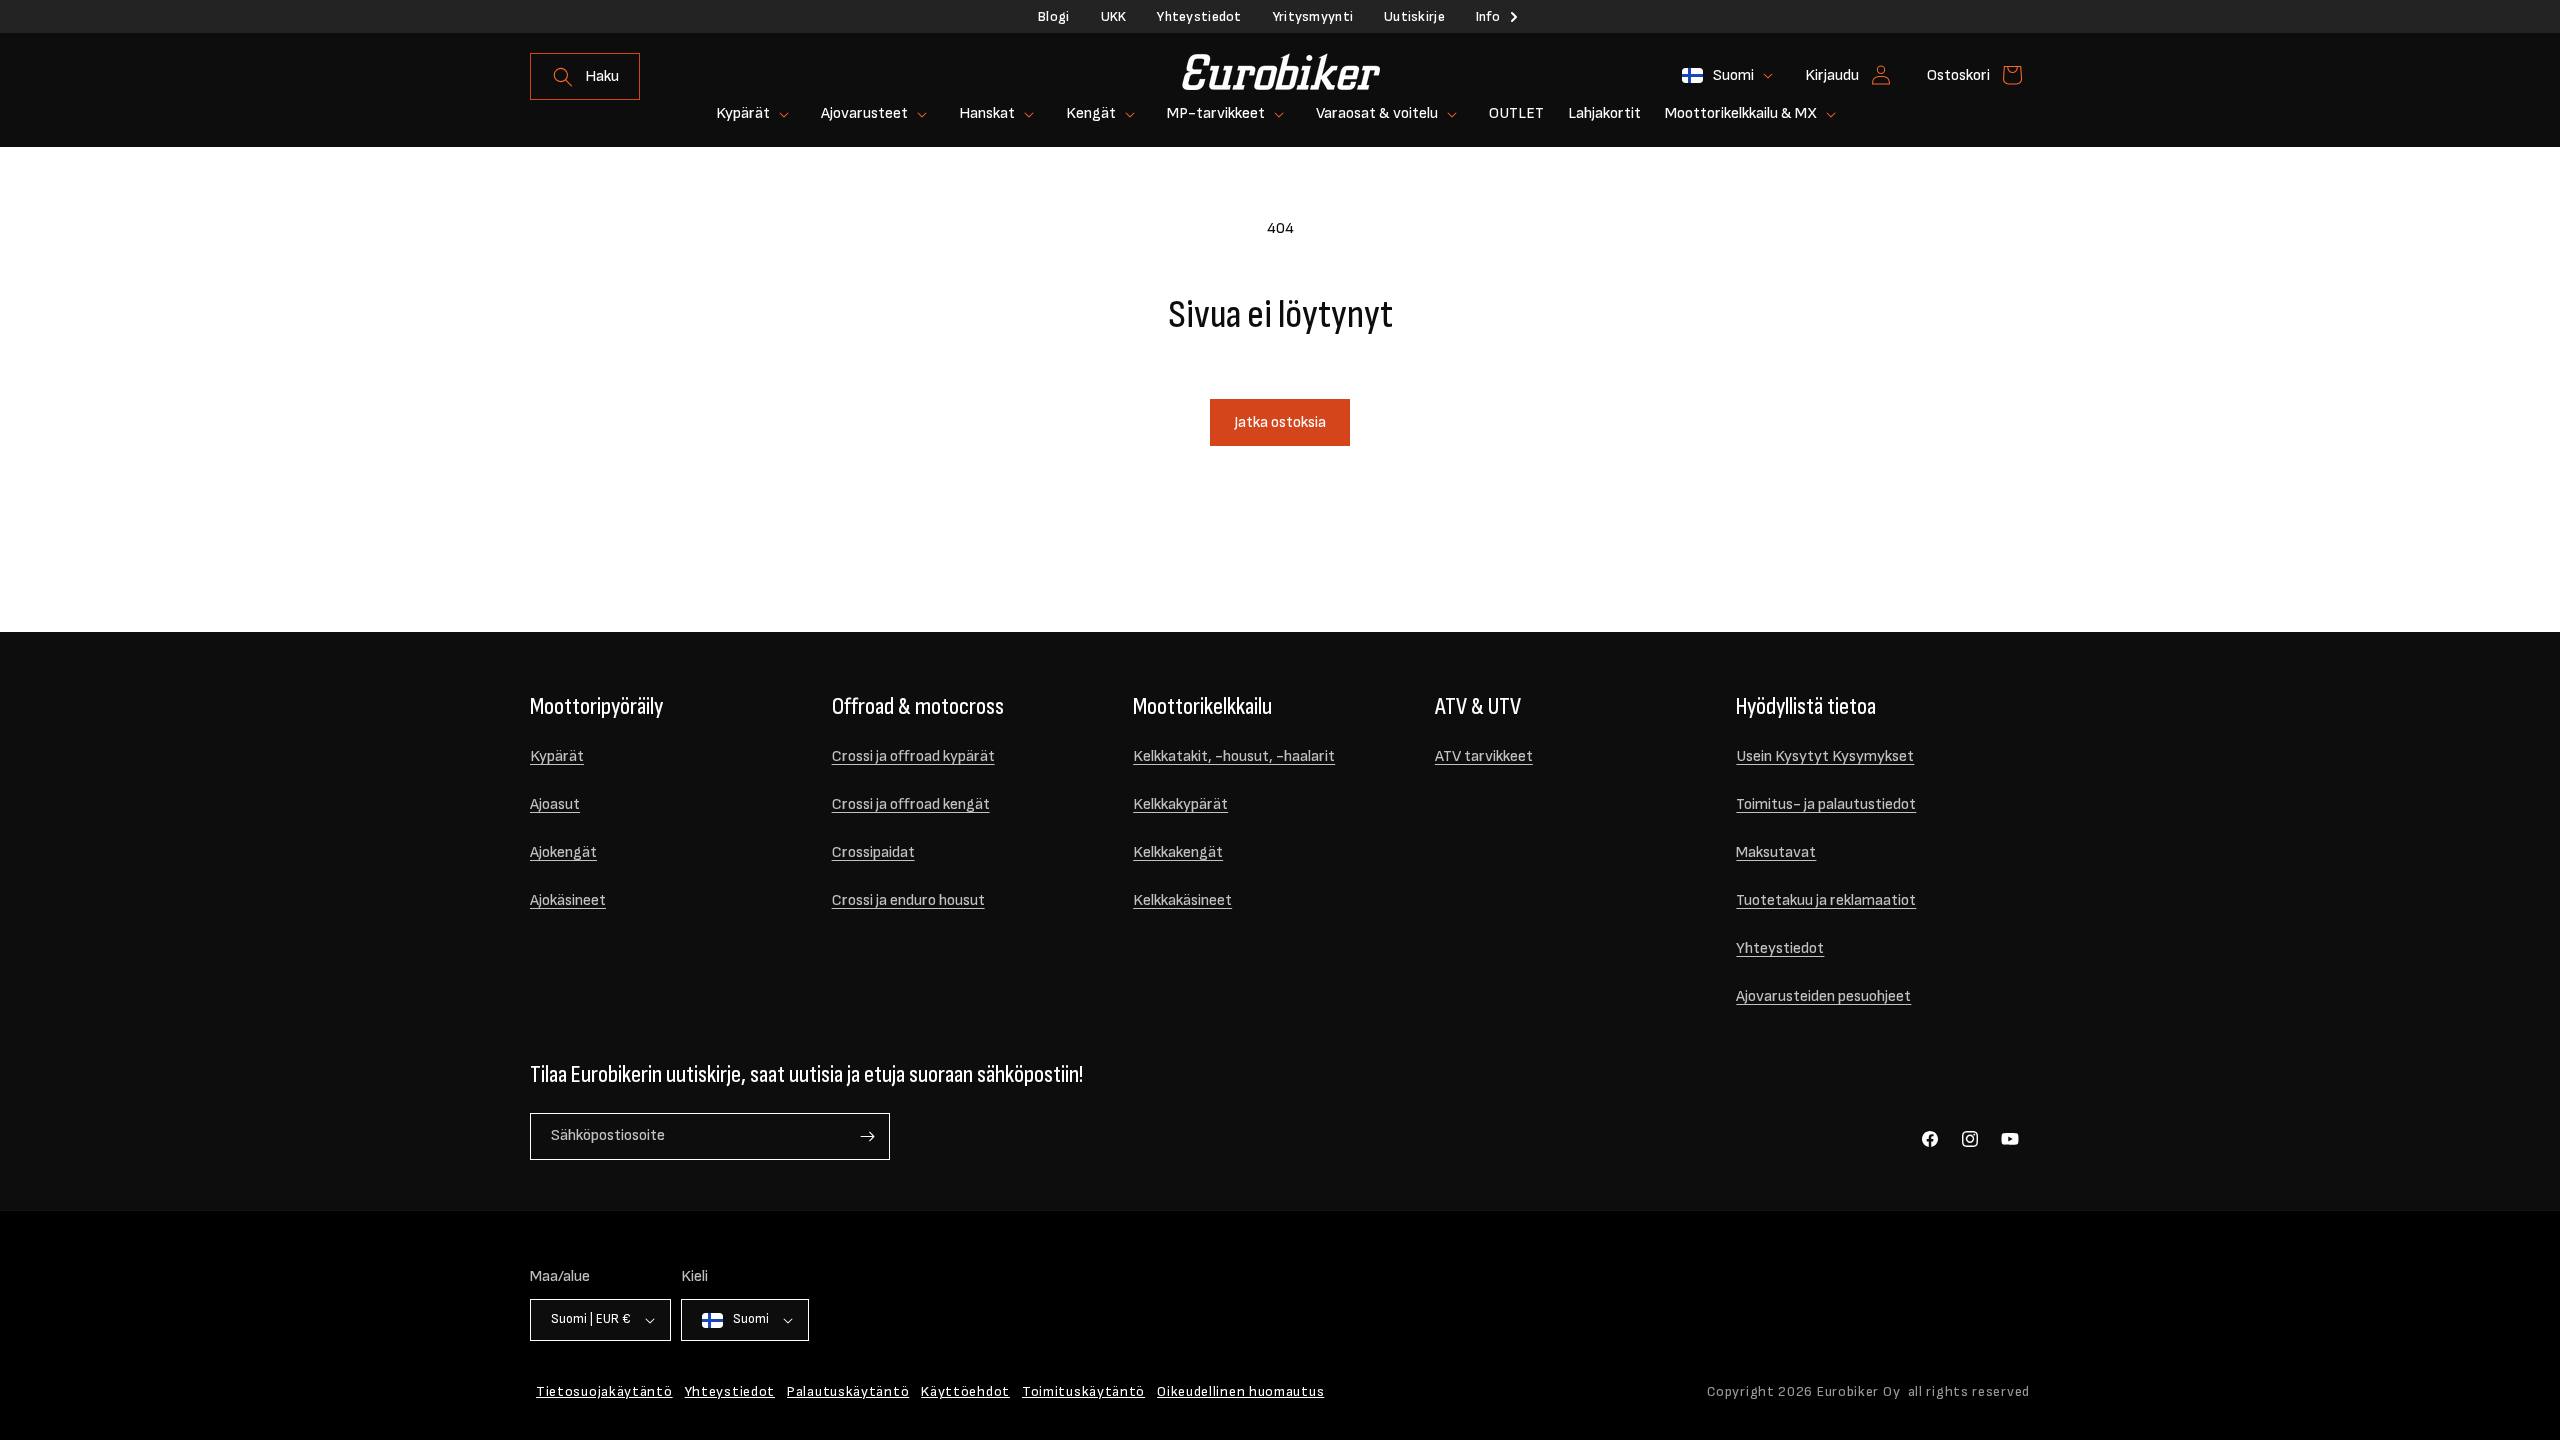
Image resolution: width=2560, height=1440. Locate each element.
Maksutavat (1776, 852)
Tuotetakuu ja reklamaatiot (1826, 900)
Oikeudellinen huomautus (1240, 1391)
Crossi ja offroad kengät (911, 804)
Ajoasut (555, 804)
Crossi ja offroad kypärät (913, 756)
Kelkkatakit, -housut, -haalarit (1234, 756)
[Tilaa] (867, 1136)
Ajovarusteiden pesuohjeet (1823, 996)
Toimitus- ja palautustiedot (1826, 804)
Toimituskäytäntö (1083, 1391)
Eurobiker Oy (1858, 1391)
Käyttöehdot (965, 1391)
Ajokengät (563, 852)
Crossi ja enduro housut (908, 900)
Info (1488, 16)
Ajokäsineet (568, 900)
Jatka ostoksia (1280, 422)
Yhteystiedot (1199, 16)
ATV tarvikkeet (1484, 756)
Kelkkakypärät (1180, 804)
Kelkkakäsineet (1182, 900)
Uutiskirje (1414, 16)
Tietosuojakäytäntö (604, 1391)
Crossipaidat (873, 852)
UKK (1114, 16)
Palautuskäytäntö (848, 1391)
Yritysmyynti (1313, 16)
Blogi (1053, 16)
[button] (585, 76)
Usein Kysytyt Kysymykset (1825, 756)
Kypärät (557, 756)
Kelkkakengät (1178, 852)
